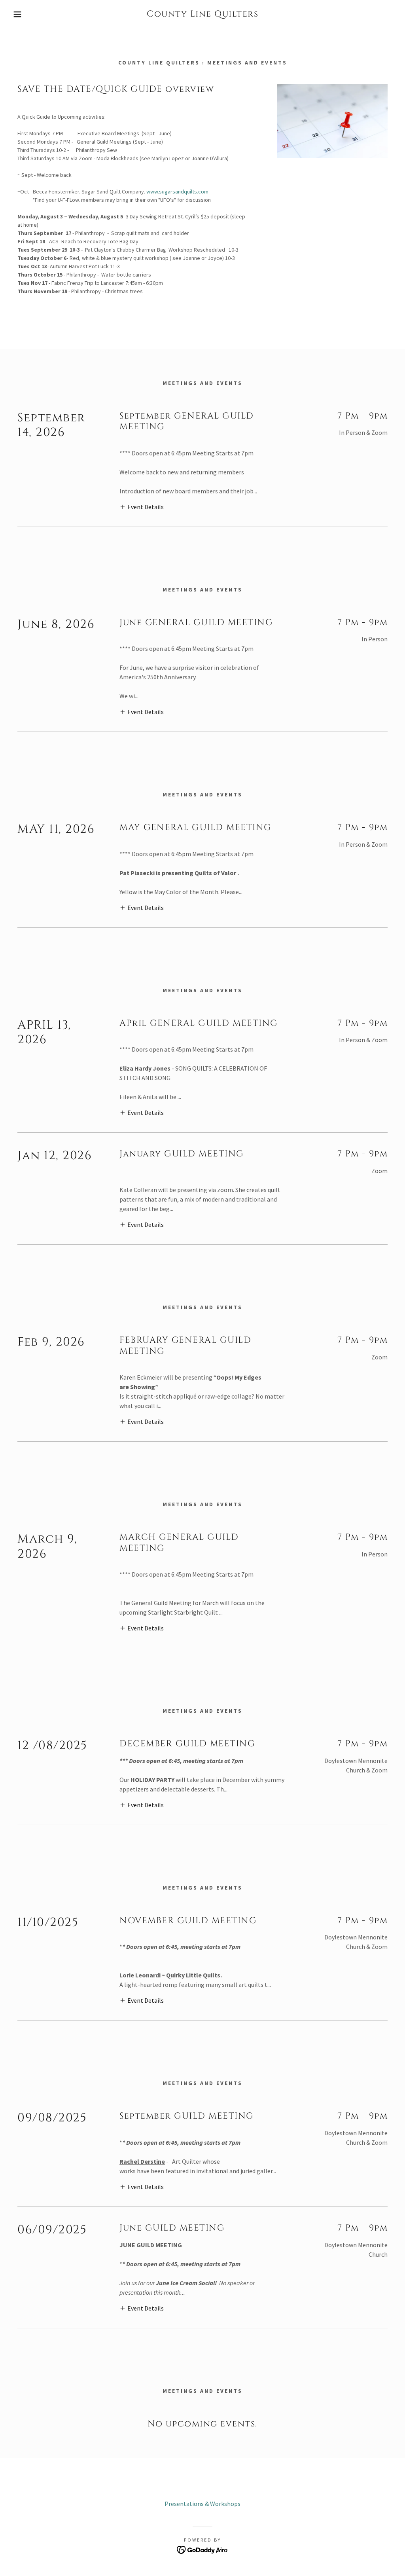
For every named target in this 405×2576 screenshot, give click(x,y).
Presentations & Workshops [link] (202, 2504)
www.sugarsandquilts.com (177, 191)
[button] (20, 14)
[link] (202, 14)
